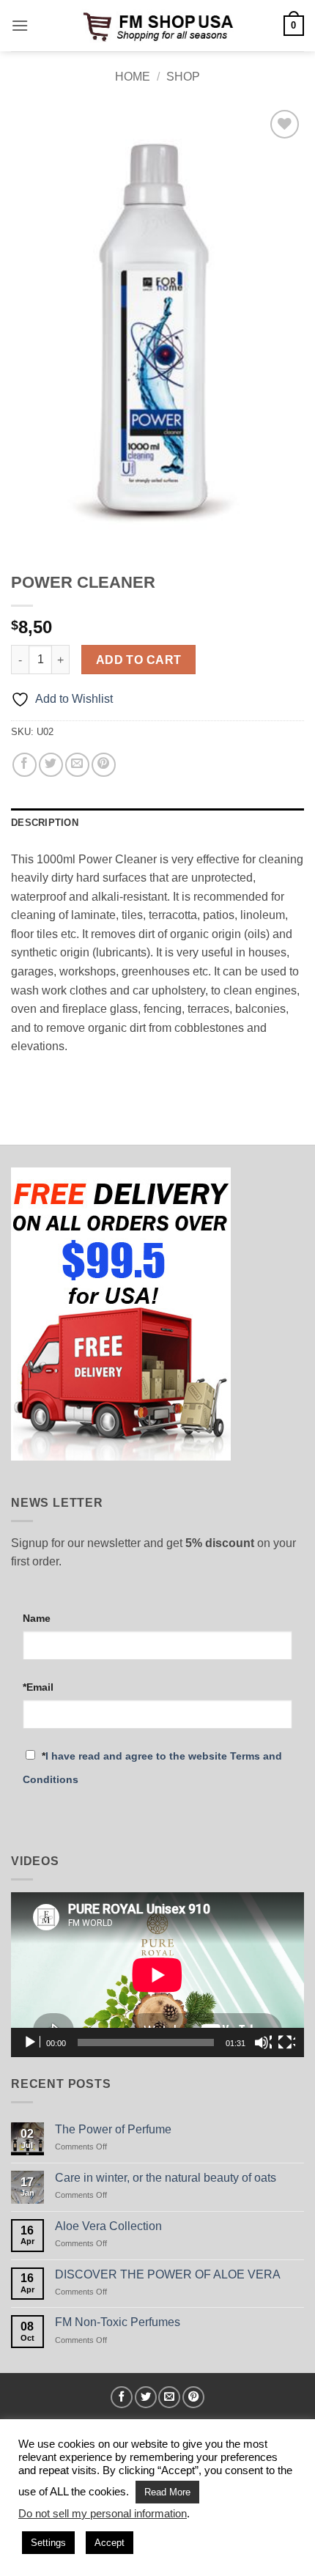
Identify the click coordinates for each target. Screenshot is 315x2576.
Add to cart (139, 660)
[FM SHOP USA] (157, 25)
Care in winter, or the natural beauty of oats (166, 2178)
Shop (183, 77)
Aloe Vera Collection (108, 2226)
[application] (157, 1975)
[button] (20, 25)
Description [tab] (45, 823)
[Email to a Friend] (77, 765)
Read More (167, 2492)
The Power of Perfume (113, 2129)
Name (37, 1618)
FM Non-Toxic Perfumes (118, 2322)
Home (133, 77)
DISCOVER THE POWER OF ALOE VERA (168, 2274)
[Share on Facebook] (25, 765)
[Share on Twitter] (51, 765)
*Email (38, 1687)
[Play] (31, 2042)
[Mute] (263, 2042)
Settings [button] (48, 2543)
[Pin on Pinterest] (104, 765)
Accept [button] (110, 2543)
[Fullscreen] (286, 2042)
